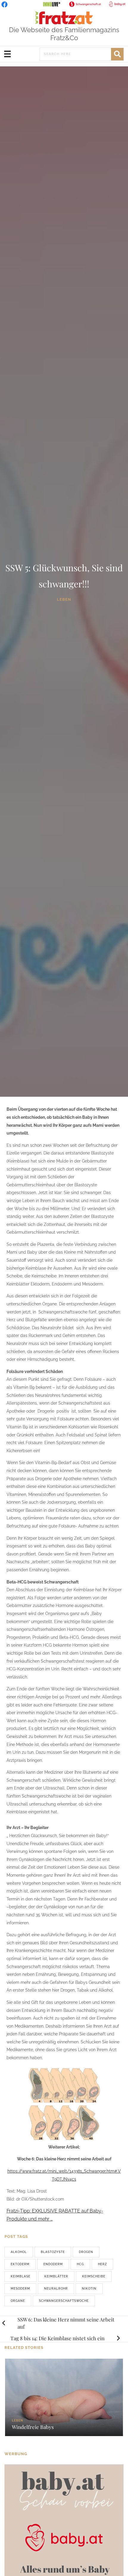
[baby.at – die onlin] (64, 2523)
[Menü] (7, 54)
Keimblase (21, 2276)
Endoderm (53, 2264)
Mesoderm (20, 2289)
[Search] (117, 54)
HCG (80, 2264)
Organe (18, 2301)
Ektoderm (20, 2264)
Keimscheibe (94, 2276)
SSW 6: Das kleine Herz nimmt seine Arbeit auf (66, 2323)
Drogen (86, 2252)
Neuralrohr (56, 2289)
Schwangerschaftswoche (64, 2301)
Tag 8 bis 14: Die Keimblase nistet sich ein (57, 2338)
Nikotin (89, 2289)
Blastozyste (53, 2252)
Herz (102, 2264)
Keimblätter (56, 2276)
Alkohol (19, 2252)
